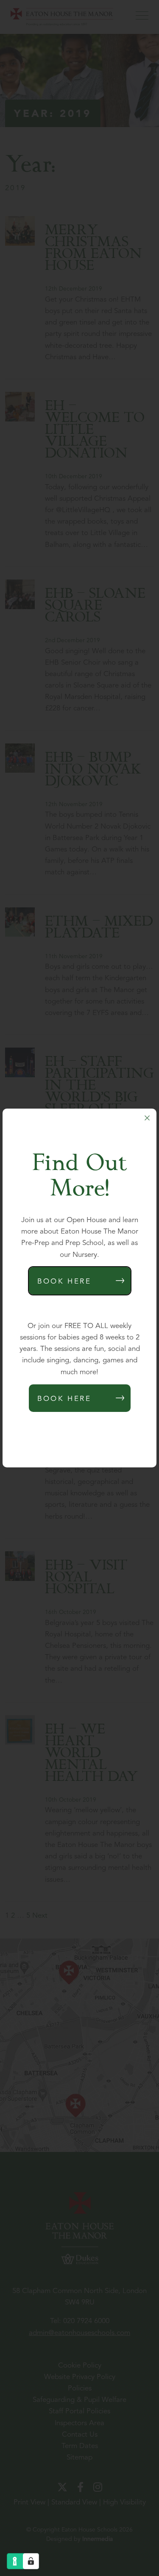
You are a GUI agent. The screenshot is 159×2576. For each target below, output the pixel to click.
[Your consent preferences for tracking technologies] (31, 2561)
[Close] (147, 1118)
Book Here (64, 1282)
